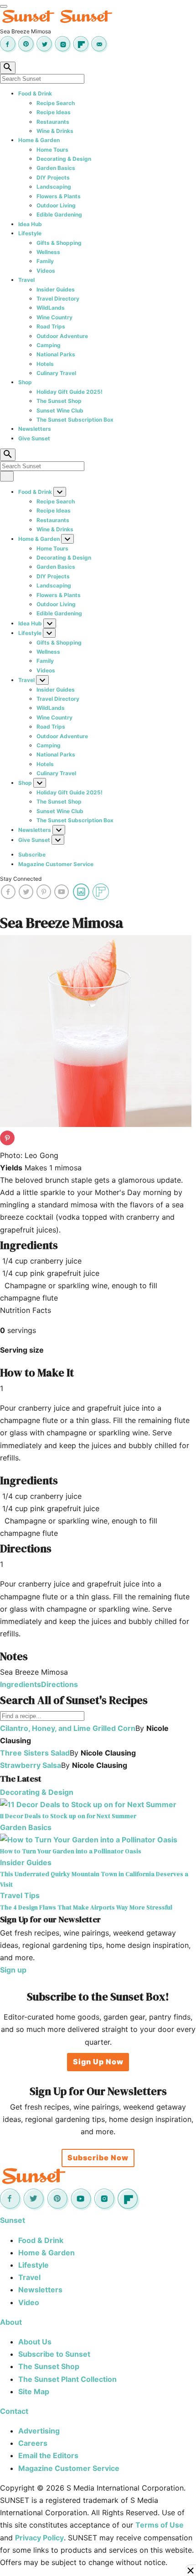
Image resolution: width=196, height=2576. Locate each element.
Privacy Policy (39, 2538)
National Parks (56, 354)
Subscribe (32, 854)
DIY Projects (53, 177)
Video (29, 2302)
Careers (33, 2443)
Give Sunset (34, 438)
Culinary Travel (56, 373)
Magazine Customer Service (56, 864)
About (11, 2322)
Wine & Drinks (55, 131)
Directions (59, 1684)
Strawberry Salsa (31, 1765)
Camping (49, 345)
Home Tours (52, 150)
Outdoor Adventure (62, 336)
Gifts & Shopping (59, 243)
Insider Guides (56, 289)
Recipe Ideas (54, 112)
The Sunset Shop (59, 401)
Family (45, 261)
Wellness (48, 252)
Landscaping (54, 187)
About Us (35, 2342)
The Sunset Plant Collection (67, 2379)
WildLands (51, 308)
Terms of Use (160, 2525)
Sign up (13, 1970)
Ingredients (21, 1684)
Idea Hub (30, 224)
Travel (26, 280)
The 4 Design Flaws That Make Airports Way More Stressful (86, 1907)
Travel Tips (20, 1895)
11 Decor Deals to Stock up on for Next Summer (68, 1816)
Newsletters (35, 429)
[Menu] (4, 6)
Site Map (34, 2391)
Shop (25, 382)
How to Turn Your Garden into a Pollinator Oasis (71, 1851)
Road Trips (51, 326)
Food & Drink (35, 93)
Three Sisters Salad (35, 1753)
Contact (14, 2411)
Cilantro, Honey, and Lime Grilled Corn (68, 1728)
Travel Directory (58, 299)
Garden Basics (56, 168)
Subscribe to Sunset (54, 2354)
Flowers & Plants (59, 196)
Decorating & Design (64, 159)
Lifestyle (30, 233)
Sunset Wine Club (60, 410)
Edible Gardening (59, 214)
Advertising (39, 2431)
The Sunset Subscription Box (75, 420)
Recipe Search (56, 103)
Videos (46, 271)
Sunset (13, 2220)
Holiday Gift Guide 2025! (70, 392)
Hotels (45, 364)
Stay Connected (21, 879)
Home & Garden (39, 140)
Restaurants (53, 122)
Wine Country (54, 317)
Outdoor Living (56, 205)
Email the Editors (48, 2455)
